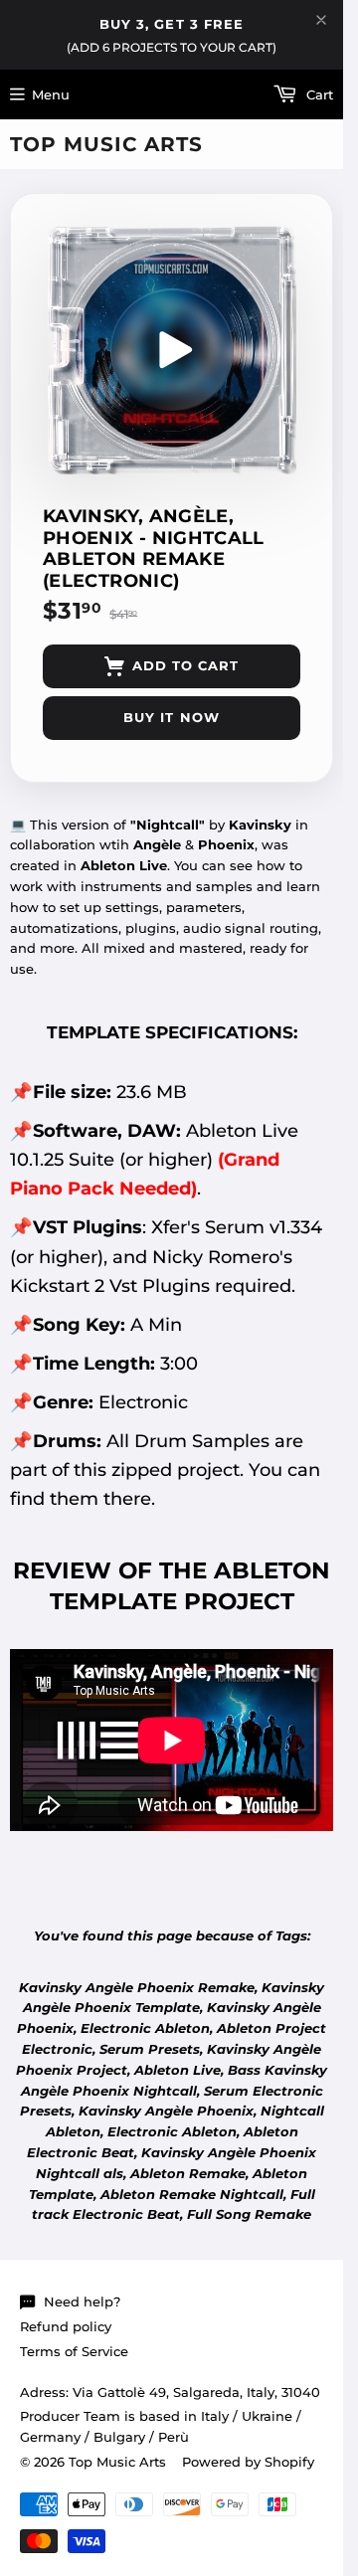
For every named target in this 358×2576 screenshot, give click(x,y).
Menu (51, 94)
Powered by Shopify (248, 2462)
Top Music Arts (106, 144)
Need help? (82, 2301)
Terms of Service (74, 2351)
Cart (318, 94)
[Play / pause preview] (172, 350)
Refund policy (66, 2326)
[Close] (321, 20)
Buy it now (171, 717)
